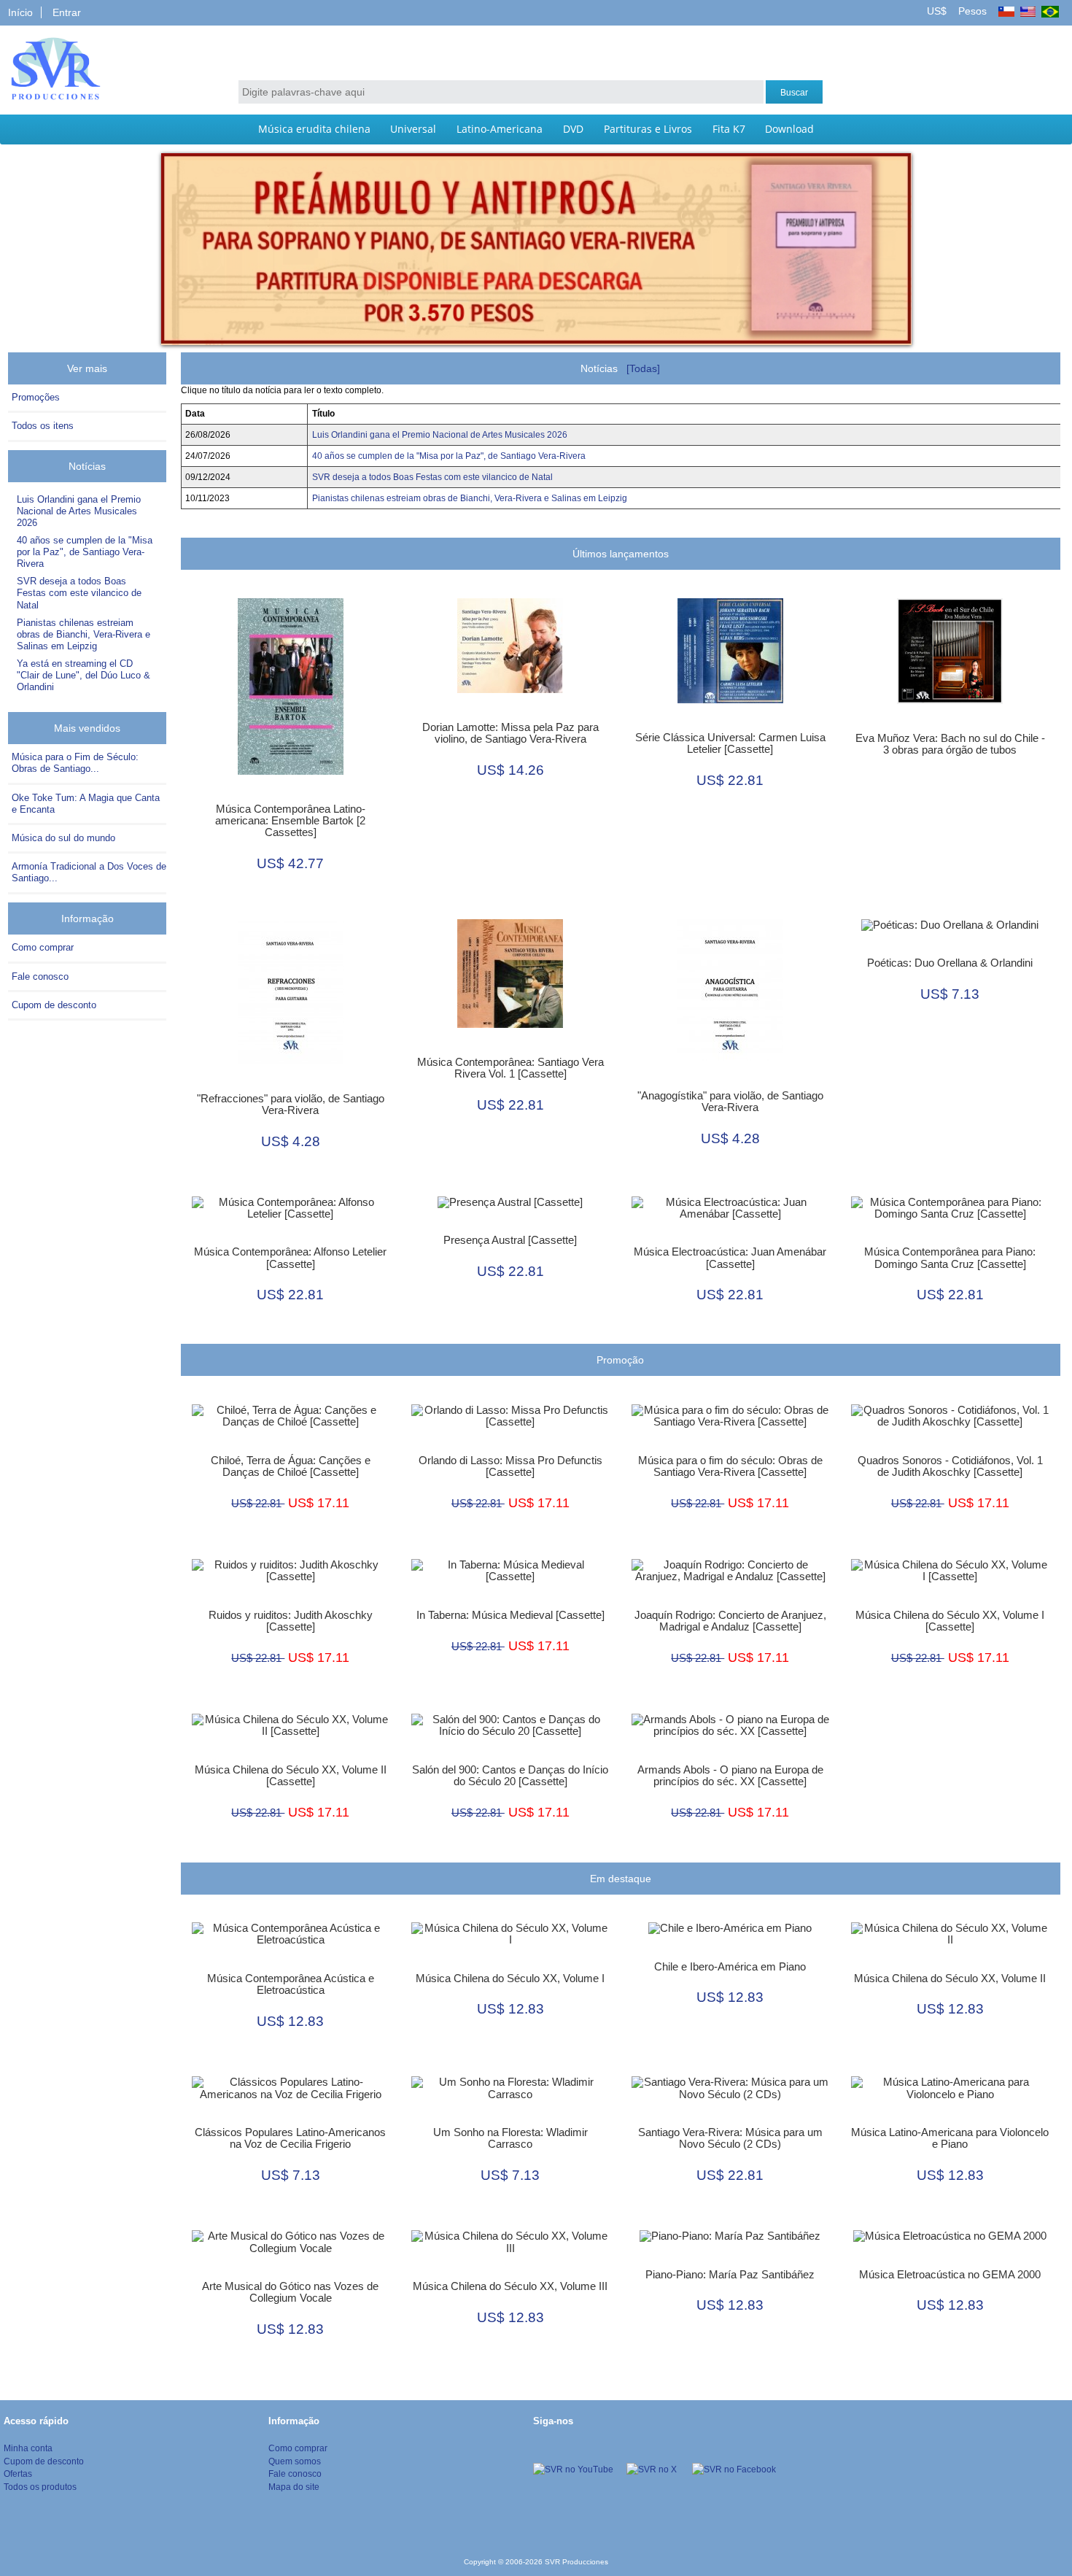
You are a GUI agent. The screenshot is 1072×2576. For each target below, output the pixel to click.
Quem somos (295, 2461)
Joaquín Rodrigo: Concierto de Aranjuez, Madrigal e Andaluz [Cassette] (730, 1621)
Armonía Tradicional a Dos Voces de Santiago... (89, 872)
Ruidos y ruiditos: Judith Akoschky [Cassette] (291, 1621)
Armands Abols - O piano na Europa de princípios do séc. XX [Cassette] (730, 1776)
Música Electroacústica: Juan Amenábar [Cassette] (730, 1258)
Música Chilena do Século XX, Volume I (510, 1979)
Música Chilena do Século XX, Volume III (510, 2286)
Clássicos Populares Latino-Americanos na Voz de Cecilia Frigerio (290, 2138)
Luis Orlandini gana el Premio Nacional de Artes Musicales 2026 (79, 511)
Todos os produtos (40, 2487)
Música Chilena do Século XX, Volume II (950, 1979)
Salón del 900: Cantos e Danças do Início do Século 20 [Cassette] (510, 1776)
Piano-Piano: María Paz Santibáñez (730, 2275)
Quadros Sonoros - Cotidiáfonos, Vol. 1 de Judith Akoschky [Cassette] (950, 1466)
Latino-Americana (500, 129)
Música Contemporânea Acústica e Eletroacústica (291, 1984)
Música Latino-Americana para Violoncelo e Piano (950, 2138)
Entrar (67, 12)
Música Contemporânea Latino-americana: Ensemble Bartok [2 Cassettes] (290, 821)
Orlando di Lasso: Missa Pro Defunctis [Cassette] (510, 1466)
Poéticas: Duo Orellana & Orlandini (950, 963)
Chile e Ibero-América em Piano (730, 1967)
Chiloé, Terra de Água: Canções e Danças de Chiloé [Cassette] (291, 1466)
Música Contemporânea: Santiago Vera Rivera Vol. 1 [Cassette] (510, 1068)
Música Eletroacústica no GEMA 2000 (950, 2275)
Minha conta (28, 2448)
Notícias (90, 466)
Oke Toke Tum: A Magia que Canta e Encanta (86, 804)
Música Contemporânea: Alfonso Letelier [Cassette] (290, 1258)
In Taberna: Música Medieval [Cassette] (510, 1615)
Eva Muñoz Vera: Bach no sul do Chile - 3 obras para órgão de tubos (950, 744)
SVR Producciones (576, 2562)
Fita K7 (729, 129)
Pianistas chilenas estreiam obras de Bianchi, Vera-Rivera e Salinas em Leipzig (83, 634)
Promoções (36, 397)
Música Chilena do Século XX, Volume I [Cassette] (950, 1621)
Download (789, 129)
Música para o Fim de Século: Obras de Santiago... (75, 763)
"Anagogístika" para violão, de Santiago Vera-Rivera (730, 1102)
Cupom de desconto (54, 1005)
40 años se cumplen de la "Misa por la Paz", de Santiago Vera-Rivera (85, 552)
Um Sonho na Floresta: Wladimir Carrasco (510, 2138)
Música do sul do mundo (63, 838)
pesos (971, 11)
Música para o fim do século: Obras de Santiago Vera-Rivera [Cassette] (730, 1466)
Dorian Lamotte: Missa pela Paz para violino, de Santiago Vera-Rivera (510, 733)
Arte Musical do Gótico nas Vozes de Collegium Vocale (290, 2292)
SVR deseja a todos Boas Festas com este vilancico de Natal (79, 593)
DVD (573, 129)
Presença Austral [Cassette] (510, 1240)
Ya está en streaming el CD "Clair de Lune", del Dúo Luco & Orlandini (83, 675)
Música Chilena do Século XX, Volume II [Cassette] (291, 1776)
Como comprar (43, 947)
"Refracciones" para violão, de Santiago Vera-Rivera (291, 1105)
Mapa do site (294, 2487)
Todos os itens (43, 426)
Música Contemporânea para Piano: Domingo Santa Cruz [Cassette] (950, 1258)
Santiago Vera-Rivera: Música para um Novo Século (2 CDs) (730, 2138)
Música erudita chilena (314, 129)
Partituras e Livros (648, 129)
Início (20, 12)
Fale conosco (40, 976)
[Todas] (643, 368)
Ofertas (18, 2473)
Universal (413, 129)
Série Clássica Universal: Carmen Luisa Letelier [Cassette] (730, 743)
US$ (938, 11)
